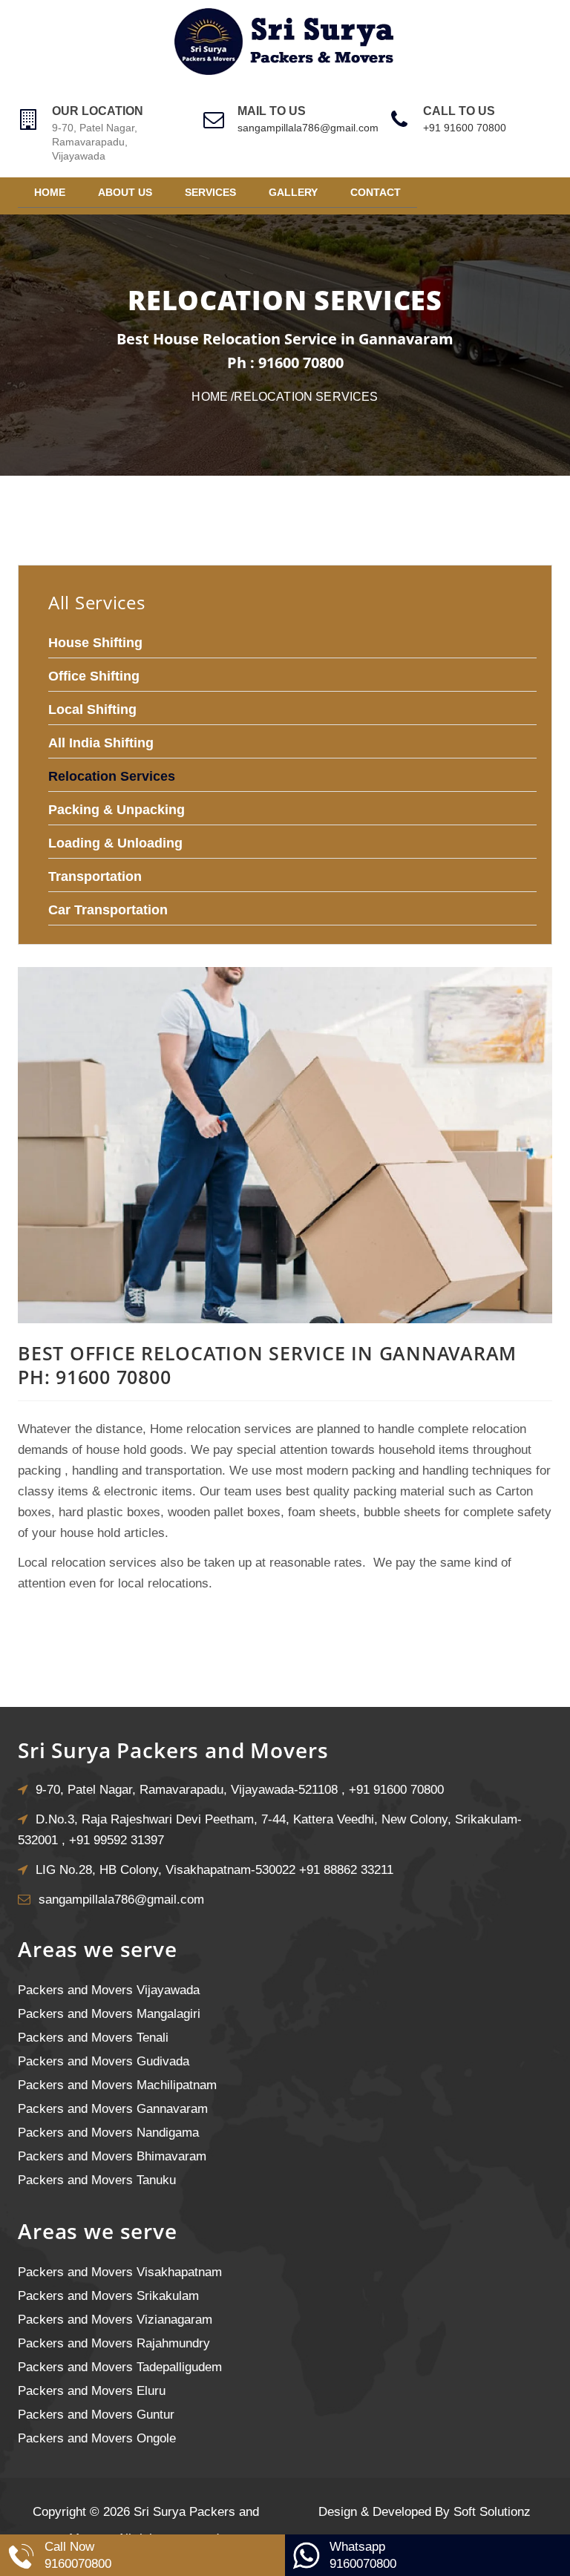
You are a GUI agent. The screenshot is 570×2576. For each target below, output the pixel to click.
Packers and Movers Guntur (96, 2415)
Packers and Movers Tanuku (97, 2180)
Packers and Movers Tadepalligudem (120, 2367)
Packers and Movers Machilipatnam (117, 2085)
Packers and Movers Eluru (92, 2391)
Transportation (95, 876)
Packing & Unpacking (117, 810)
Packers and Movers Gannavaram (113, 2109)
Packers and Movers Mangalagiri (109, 2014)
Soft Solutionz (492, 2512)
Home (50, 192)
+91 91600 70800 (465, 128)
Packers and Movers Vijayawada (109, 1990)
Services (210, 192)
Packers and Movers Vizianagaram (115, 2320)
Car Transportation (108, 910)
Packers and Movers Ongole (97, 2438)
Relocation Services (112, 776)
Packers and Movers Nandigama (108, 2133)
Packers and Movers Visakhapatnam (120, 2272)
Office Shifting (94, 676)
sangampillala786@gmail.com (308, 128)
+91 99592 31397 (117, 1840)
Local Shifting (92, 709)
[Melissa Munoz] (285, 1319)
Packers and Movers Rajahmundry (114, 2343)
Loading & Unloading (115, 843)
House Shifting (95, 643)
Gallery (293, 192)
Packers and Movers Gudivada (104, 2061)
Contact (376, 192)
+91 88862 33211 (346, 1870)
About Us (125, 192)
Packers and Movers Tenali (93, 2038)
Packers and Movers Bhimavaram (112, 2156)
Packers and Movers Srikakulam (108, 2296)
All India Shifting (101, 743)
